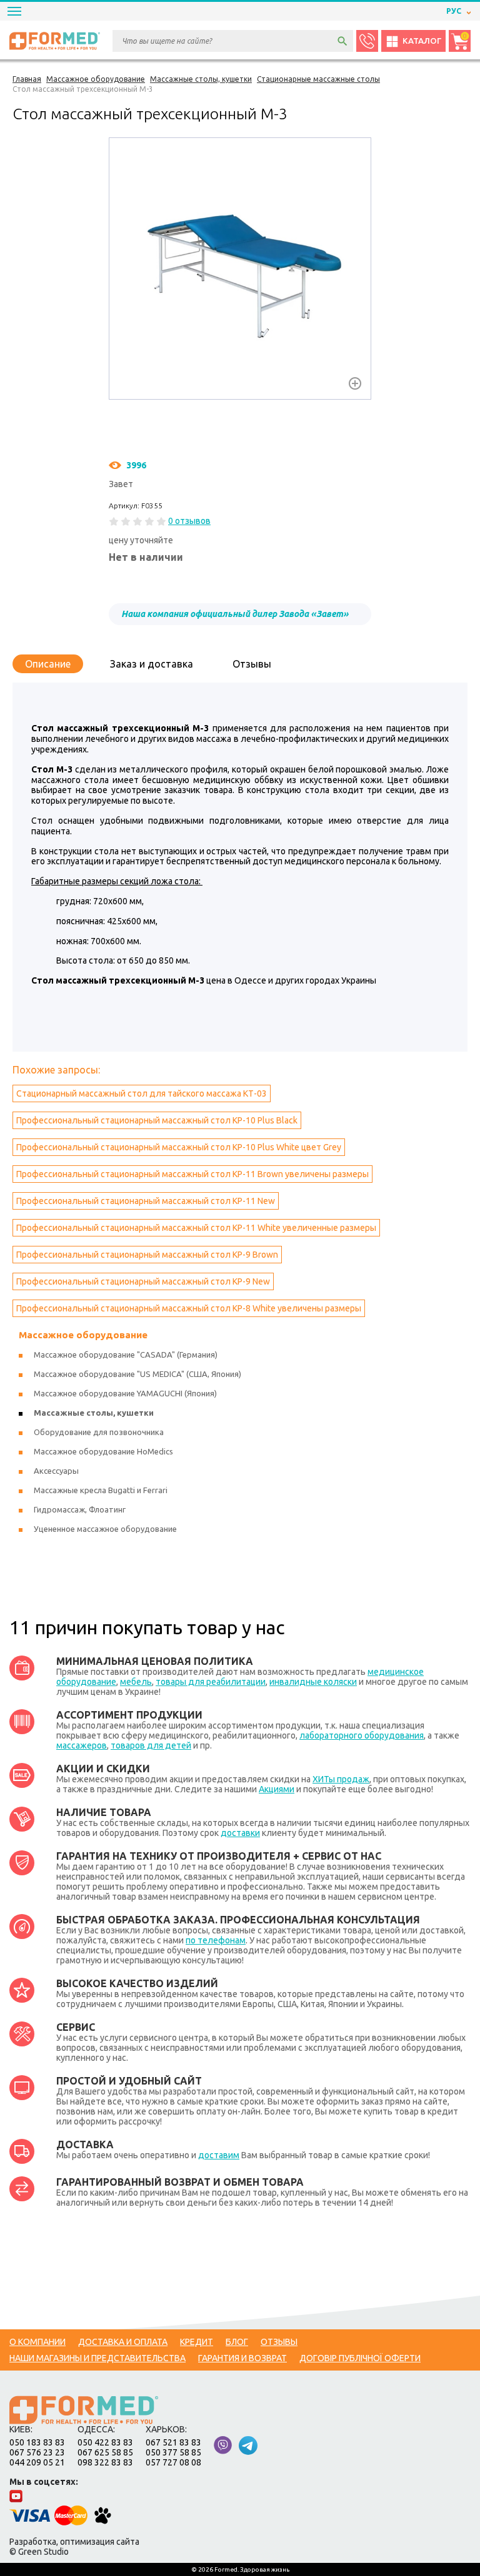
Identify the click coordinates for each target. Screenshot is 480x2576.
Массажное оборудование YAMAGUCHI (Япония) (125, 1393)
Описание (48, 664)
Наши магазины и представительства (97, 2358)
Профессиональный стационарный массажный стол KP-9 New (143, 1281)
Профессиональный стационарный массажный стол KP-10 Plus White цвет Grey (179, 1147)
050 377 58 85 (173, 2452)
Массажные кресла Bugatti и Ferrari (101, 1490)
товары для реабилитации (211, 1682)
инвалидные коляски (313, 1682)
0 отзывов (189, 521)
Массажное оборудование (83, 1335)
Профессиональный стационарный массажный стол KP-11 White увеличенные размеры (196, 1228)
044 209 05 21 (37, 2462)
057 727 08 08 (173, 2462)
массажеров (82, 1745)
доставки (240, 1833)
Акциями (277, 1789)
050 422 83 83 (105, 2442)
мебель (136, 1682)
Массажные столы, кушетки (94, 1413)
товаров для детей (151, 1745)
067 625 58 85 (105, 2452)
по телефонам (216, 1940)
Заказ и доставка (152, 664)
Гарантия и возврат (242, 2358)
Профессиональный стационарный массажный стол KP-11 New (146, 1201)
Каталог (422, 41)
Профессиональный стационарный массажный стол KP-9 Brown (147, 1255)
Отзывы (252, 664)
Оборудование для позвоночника (99, 1432)
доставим (219, 2155)
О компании (37, 2342)
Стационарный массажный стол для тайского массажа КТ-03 (142, 1093)
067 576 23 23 (37, 2452)
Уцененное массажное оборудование (105, 1529)
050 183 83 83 (37, 2442)
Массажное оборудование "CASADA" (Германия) (126, 1355)
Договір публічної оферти (360, 2358)
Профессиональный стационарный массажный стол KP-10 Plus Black (157, 1120)
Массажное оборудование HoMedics (103, 1451)
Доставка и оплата (123, 2342)
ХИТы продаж (341, 1779)
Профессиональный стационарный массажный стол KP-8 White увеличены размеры (189, 1308)
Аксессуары (56, 1471)
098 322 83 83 (105, 2462)
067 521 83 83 (173, 2442)
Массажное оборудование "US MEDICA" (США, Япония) (137, 1374)
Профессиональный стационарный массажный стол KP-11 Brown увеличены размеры (192, 1174)
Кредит (197, 2342)
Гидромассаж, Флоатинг (80, 1509)
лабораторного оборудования (362, 1735)
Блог (237, 2342)
